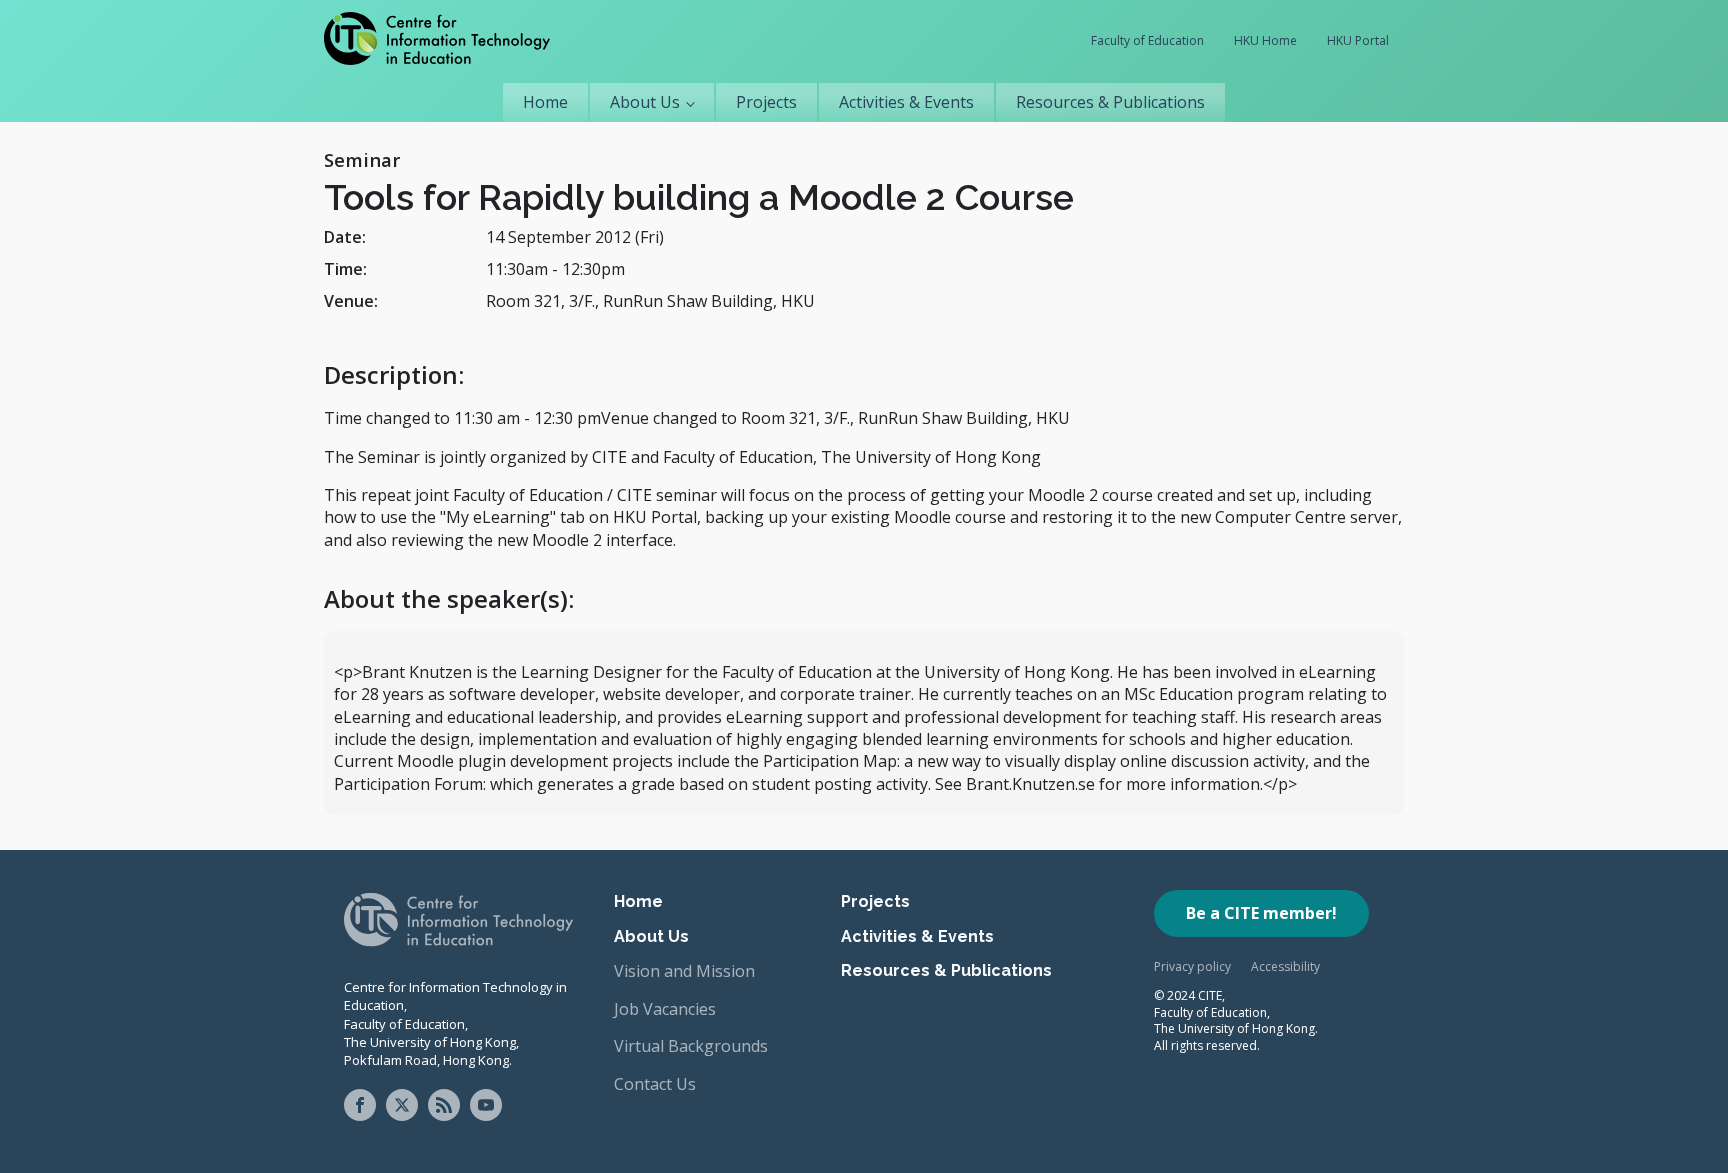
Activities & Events (906, 102)
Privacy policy (1192, 966)
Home (545, 102)
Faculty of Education (1147, 40)
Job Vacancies (665, 1009)
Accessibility (1285, 966)
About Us (645, 102)
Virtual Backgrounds (691, 1046)
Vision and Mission (684, 971)
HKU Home (1265, 40)
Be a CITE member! (1261, 913)
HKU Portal (1358, 40)
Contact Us (655, 1084)
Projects (766, 102)
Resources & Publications (1110, 102)
